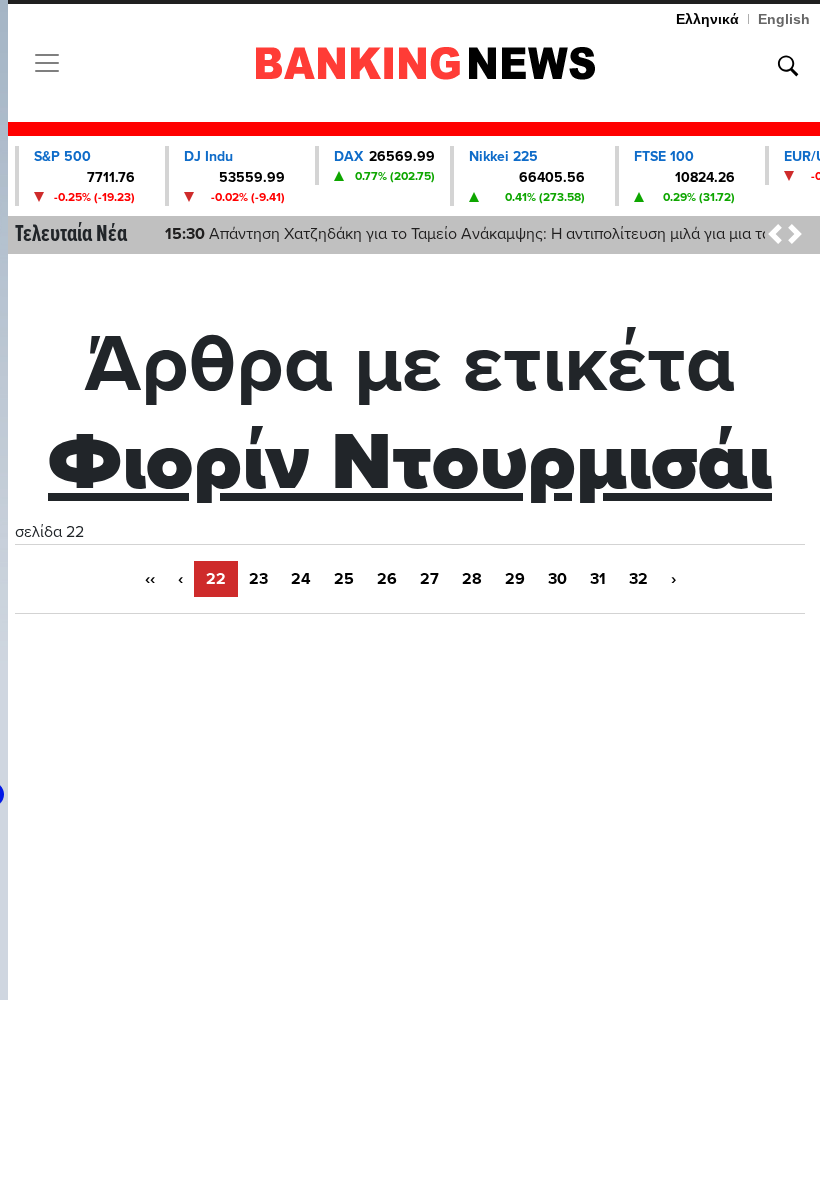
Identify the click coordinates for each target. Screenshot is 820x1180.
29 (515, 579)
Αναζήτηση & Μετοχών (788, 66)
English (784, 19)
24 (301, 579)
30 (557, 579)
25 (344, 579)
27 (429, 579)
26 (387, 579)
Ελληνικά (707, 19)
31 (598, 579)
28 (472, 579)
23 (258, 579)
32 (638, 579)
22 (216, 579)
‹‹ (150, 579)
